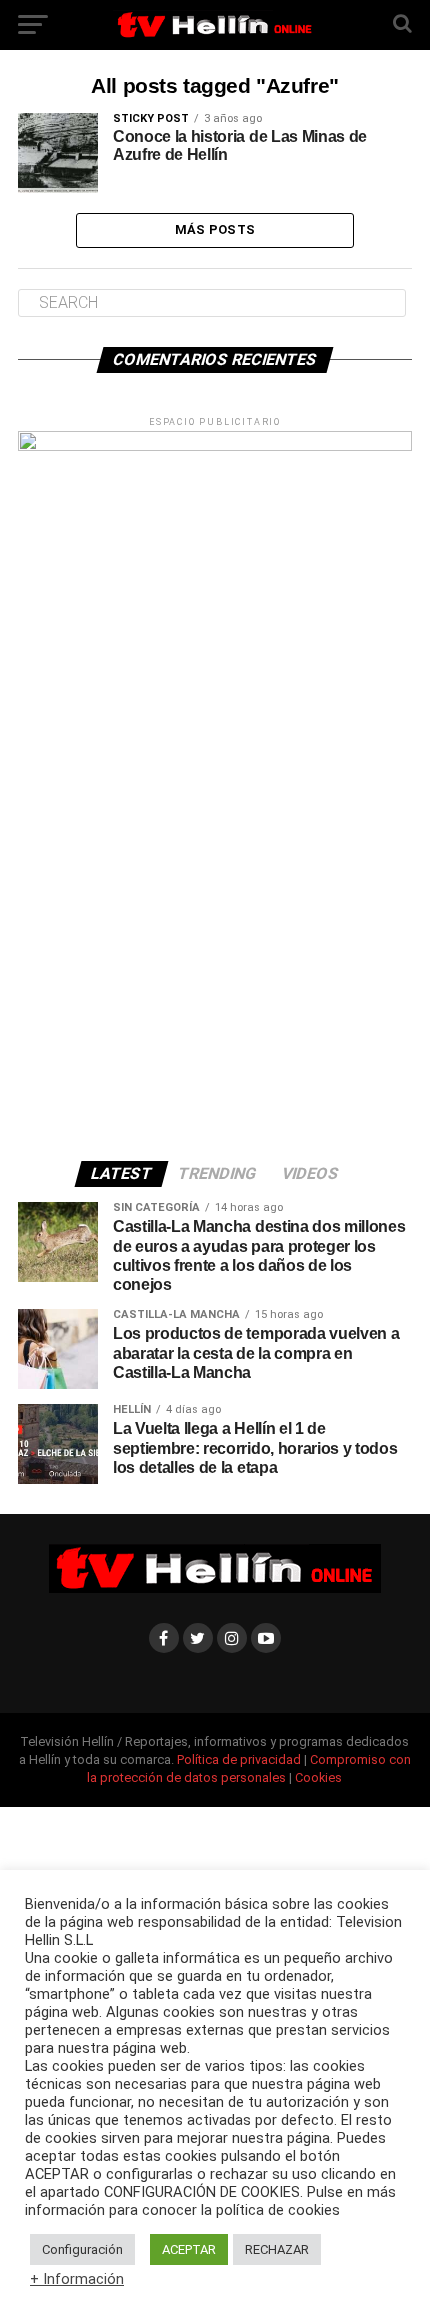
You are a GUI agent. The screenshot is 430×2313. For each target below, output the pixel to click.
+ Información (77, 2279)
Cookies (318, 1777)
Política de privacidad (240, 1759)
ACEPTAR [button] (189, 2249)
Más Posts (215, 229)
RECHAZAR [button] (277, 2249)
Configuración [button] (82, 2249)
